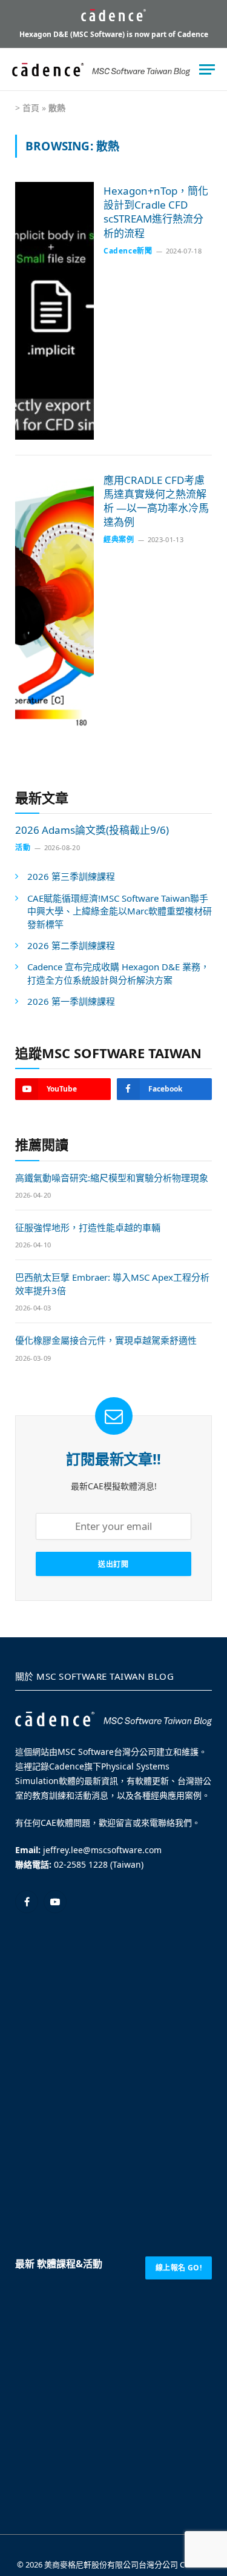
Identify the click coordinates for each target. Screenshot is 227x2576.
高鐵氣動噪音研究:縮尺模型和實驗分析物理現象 (112, 1178)
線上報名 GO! (179, 2268)
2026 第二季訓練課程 (71, 945)
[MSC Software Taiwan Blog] (101, 70)
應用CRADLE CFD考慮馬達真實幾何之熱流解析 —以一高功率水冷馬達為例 (156, 501)
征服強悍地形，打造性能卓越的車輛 (88, 1227)
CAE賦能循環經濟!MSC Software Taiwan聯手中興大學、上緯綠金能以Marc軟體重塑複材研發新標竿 (120, 911)
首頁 (31, 108)
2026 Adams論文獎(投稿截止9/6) (92, 830)
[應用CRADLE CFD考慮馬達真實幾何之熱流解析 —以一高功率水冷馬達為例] (54, 600)
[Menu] (207, 69)
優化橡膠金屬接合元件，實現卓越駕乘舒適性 (106, 1340)
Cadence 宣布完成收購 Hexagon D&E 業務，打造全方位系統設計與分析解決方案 (118, 973)
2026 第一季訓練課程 (71, 1001)
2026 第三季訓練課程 (71, 876)
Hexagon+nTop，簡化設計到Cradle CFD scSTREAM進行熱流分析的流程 (156, 212)
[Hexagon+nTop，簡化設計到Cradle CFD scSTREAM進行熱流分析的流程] (54, 311)
